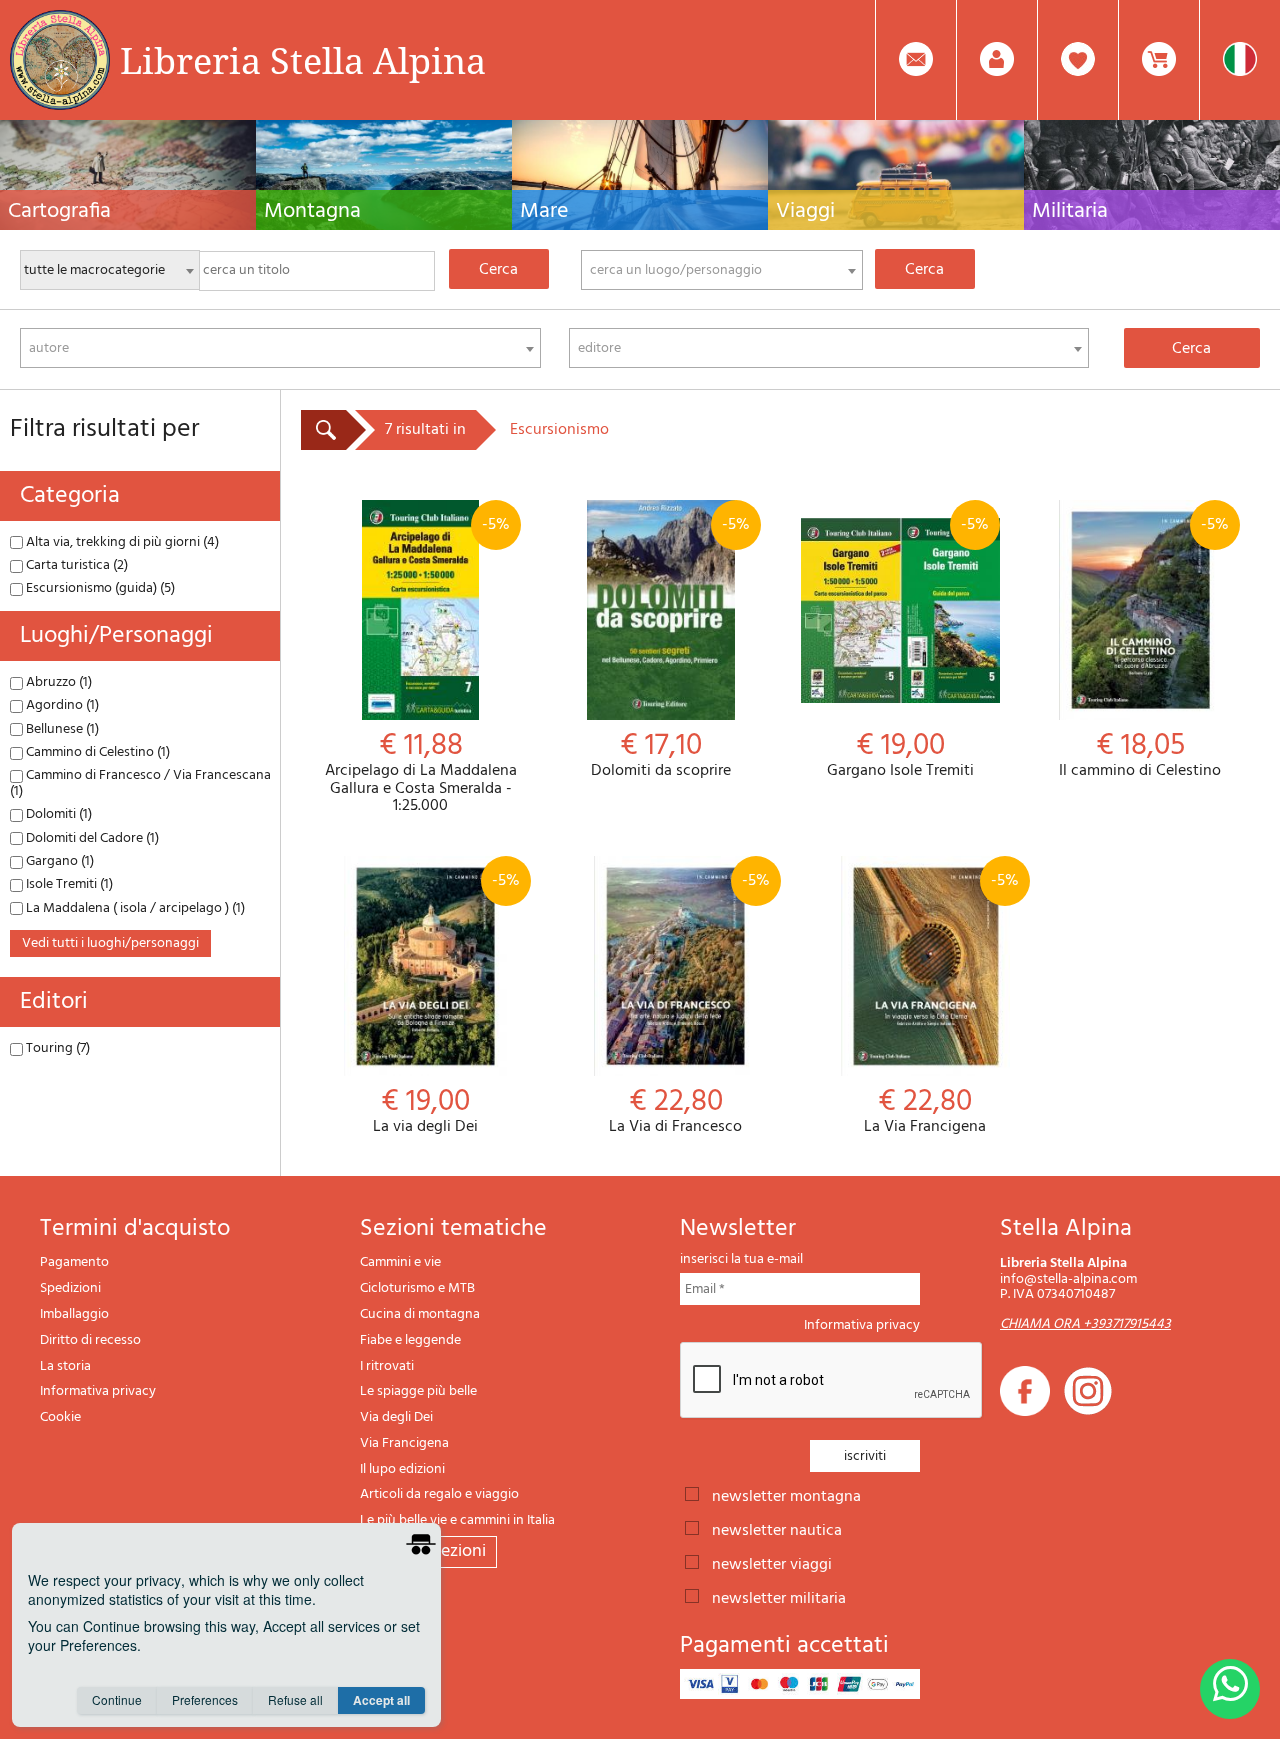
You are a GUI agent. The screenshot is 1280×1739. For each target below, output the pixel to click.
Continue (117, 1699)
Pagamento (74, 1262)
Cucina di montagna (420, 1314)
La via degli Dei (446, 1002)
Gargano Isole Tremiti (908, 646)
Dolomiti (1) (57, 814)
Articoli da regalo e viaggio (439, 1494)
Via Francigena (404, 1443)
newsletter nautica (777, 1529)
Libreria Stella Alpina (303, 60)
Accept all (381, 1700)
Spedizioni (70, 1288)
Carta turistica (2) (75, 565)
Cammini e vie (400, 1262)
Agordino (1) (61, 705)
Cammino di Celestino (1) (96, 752)
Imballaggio (74, 1314)
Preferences (205, 1699)
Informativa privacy (98, 1391)
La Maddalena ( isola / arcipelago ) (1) (134, 908)
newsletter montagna (786, 1495)
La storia (65, 1366)
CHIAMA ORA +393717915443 (1085, 1324)
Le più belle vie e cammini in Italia (457, 1520)
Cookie (60, 1417)
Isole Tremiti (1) (68, 884)
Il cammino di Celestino (1144, 646)
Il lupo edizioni (402, 1469)
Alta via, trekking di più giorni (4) (121, 542)
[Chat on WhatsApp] (1230, 1689)
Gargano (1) (58, 861)
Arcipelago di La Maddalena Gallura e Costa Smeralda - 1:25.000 (421, 664)
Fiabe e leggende (410, 1340)
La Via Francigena (941, 1002)
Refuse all (295, 1699)
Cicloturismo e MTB (417, 1288)
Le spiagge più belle (418, 1391)
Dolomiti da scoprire (670, 646)
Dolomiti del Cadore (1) (91, 838)
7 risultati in (425, 430)
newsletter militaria (779, 1597)
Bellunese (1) (61, 729)
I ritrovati (387, 1366)
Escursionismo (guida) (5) (99, 588)
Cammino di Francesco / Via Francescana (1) (140, 783)
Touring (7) (56, 1048)
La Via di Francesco (689, 1002)
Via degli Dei (396, 1417)
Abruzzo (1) (57, 682)
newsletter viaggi (772, 1563)
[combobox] (722, 270)
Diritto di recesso (90, 1340)
